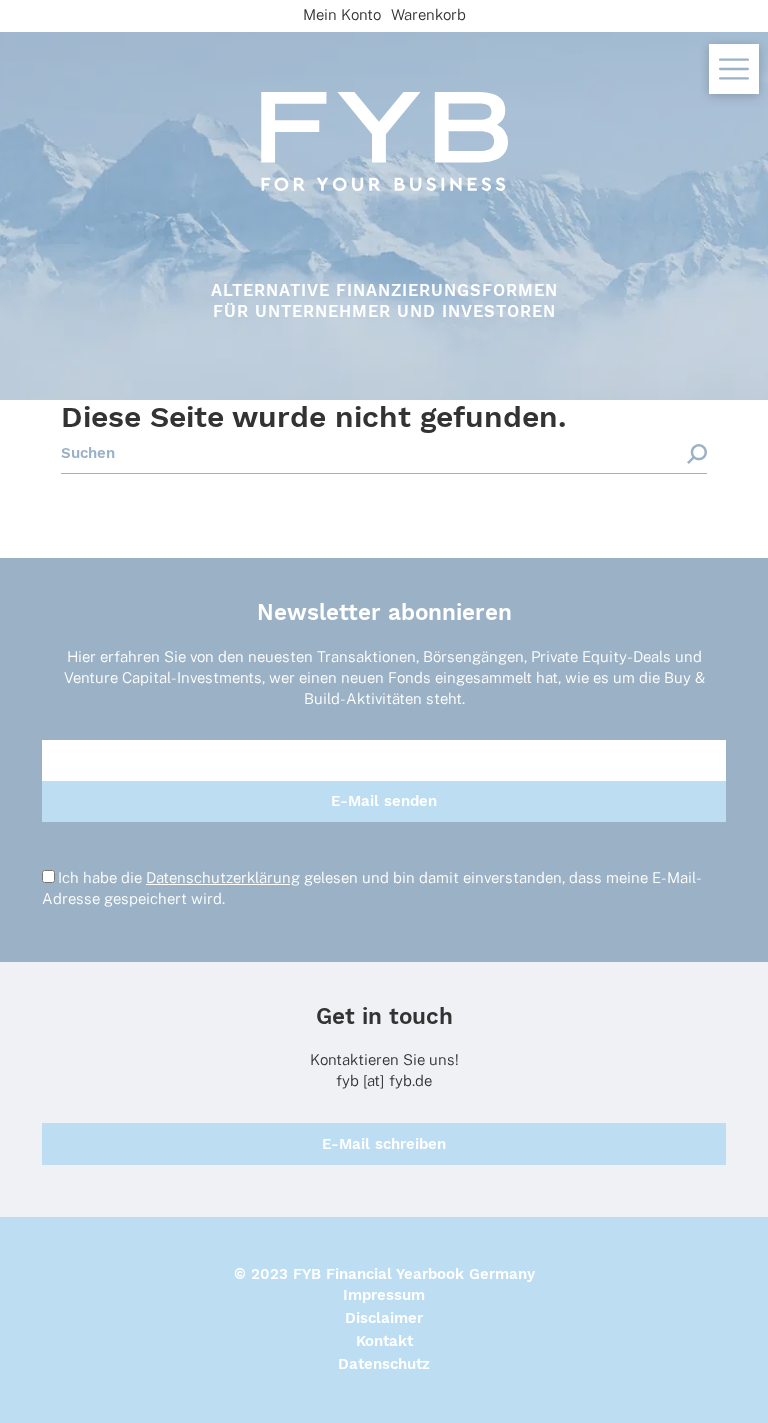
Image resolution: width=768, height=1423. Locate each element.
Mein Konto (342, 14)
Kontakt (384, 1341)
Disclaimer (384, 1318)
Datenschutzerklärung (223, 877)
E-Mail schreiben (384, 1144)
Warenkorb (428, 14)
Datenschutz (384, 1364)
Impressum (384, 1295)
